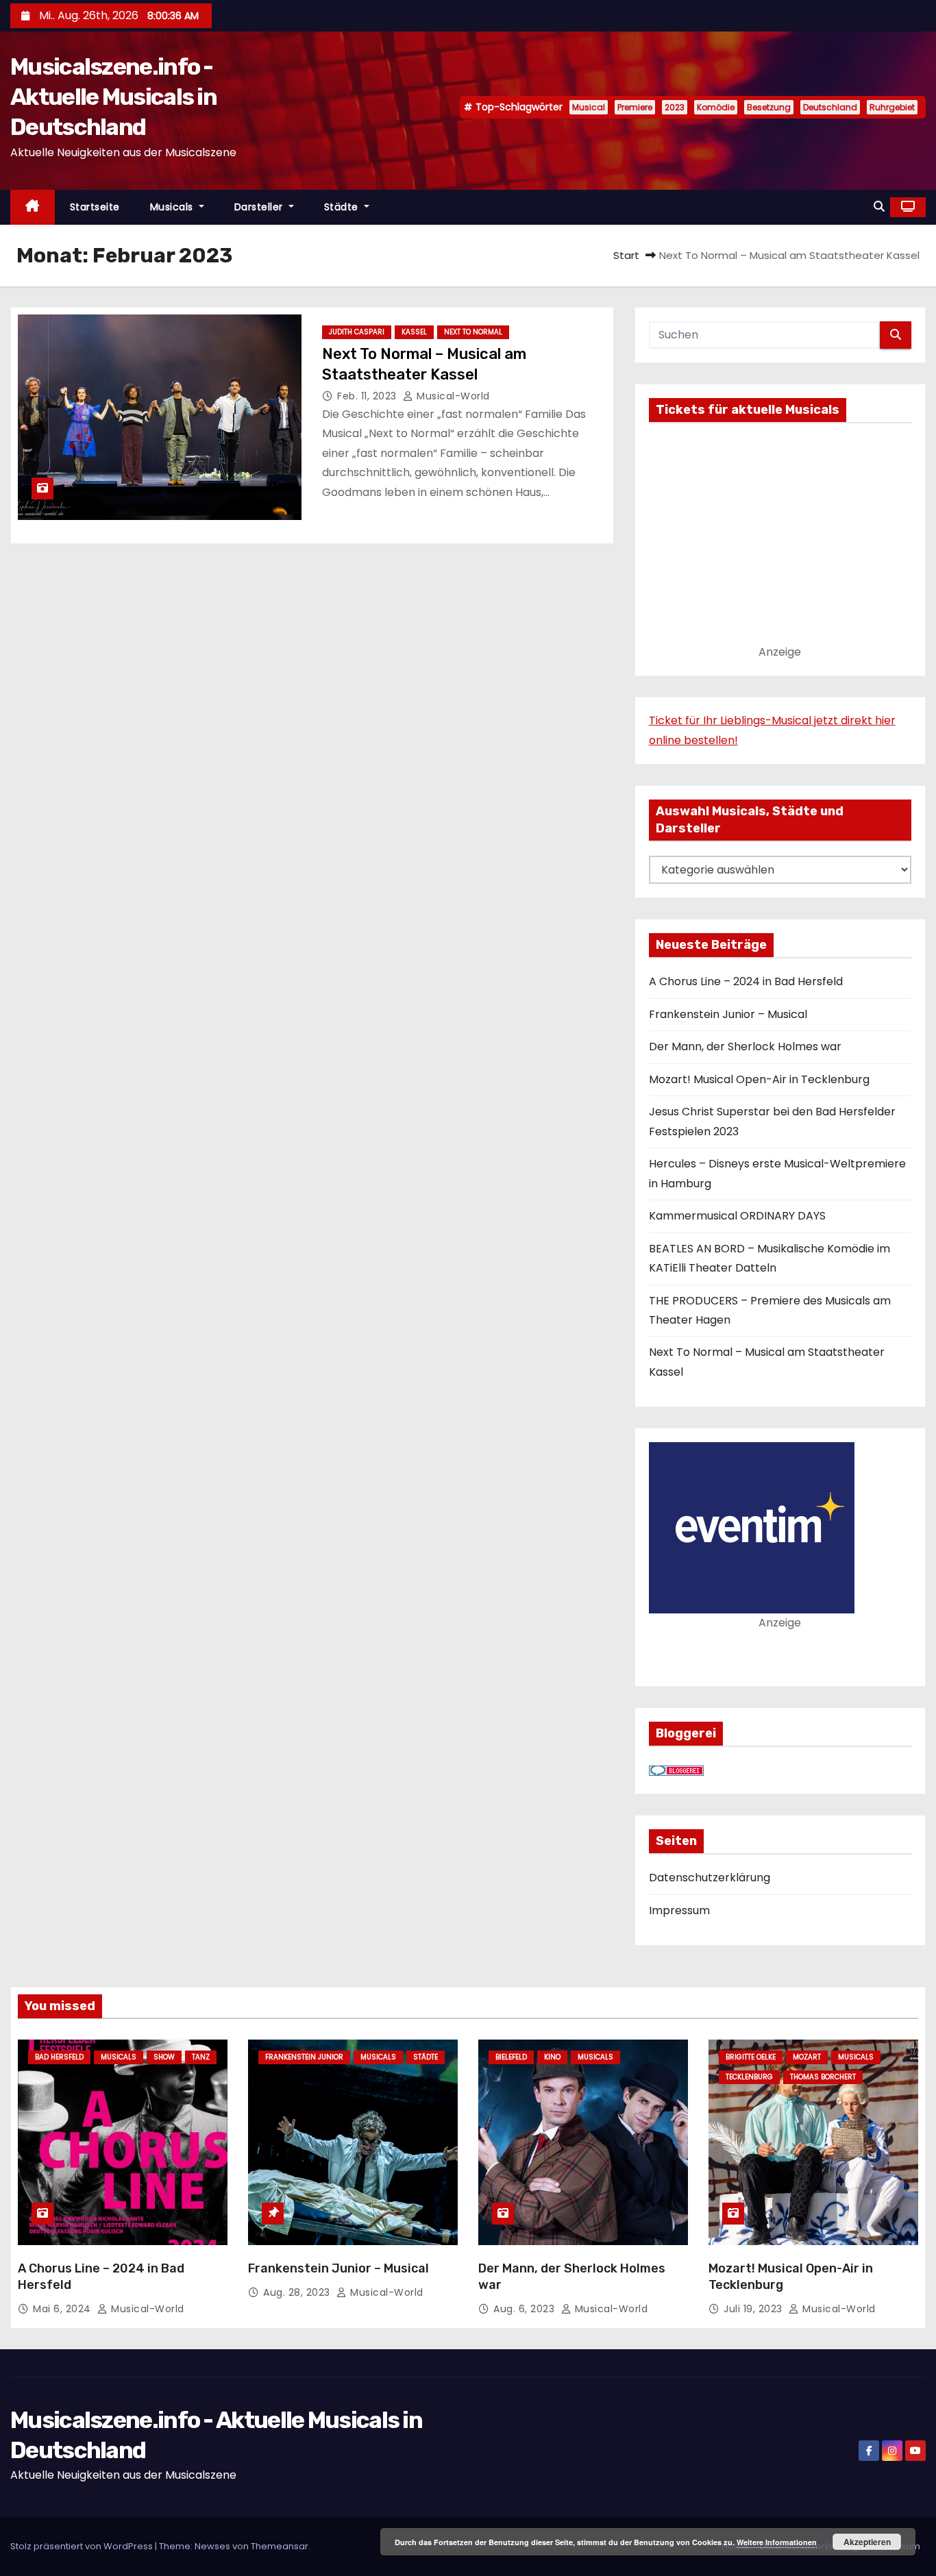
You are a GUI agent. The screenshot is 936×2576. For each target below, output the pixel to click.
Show (164, 2057)
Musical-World (452, 396)
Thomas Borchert (823, 2077)
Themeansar (280, 2546)
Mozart (807, 2057)
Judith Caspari (357, 332)
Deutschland (830, 107)
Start (626, 255)
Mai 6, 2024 (63, 2309)
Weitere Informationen (777, 2542)
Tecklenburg (749, 2077)
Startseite (95, 207)
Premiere (635, 107)
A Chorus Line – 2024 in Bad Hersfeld (746, 981)
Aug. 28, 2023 (298, 2292)
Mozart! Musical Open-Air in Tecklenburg (759, 1079)
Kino (552, 2057)
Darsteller (260, 207)
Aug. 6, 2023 (526, 2309)
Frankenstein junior (304, 2057)
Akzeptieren (867, 2542)
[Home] (33, 207)
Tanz (201, 2057)
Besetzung (769, 107)
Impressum (679, 1910)
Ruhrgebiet (892, 107)
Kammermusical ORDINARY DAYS (737, 1216)
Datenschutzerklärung (710, 1878)
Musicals (173, 207)
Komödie (716, 107)
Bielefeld (511, 2057)
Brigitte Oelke (751, 2057)
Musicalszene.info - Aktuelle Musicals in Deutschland (113, 97)
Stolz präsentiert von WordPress (83, 2546)
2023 (675, 107)
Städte (343, 207)
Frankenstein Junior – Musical (728, 1014)
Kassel (414, 332)
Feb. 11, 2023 (368, 396)
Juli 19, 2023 (754, 2309)
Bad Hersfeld (59, 2057)
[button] (879, 207)
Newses (212, 2546)
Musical (589, 107)
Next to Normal (473, 332)
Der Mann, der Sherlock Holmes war (745, 1046)
